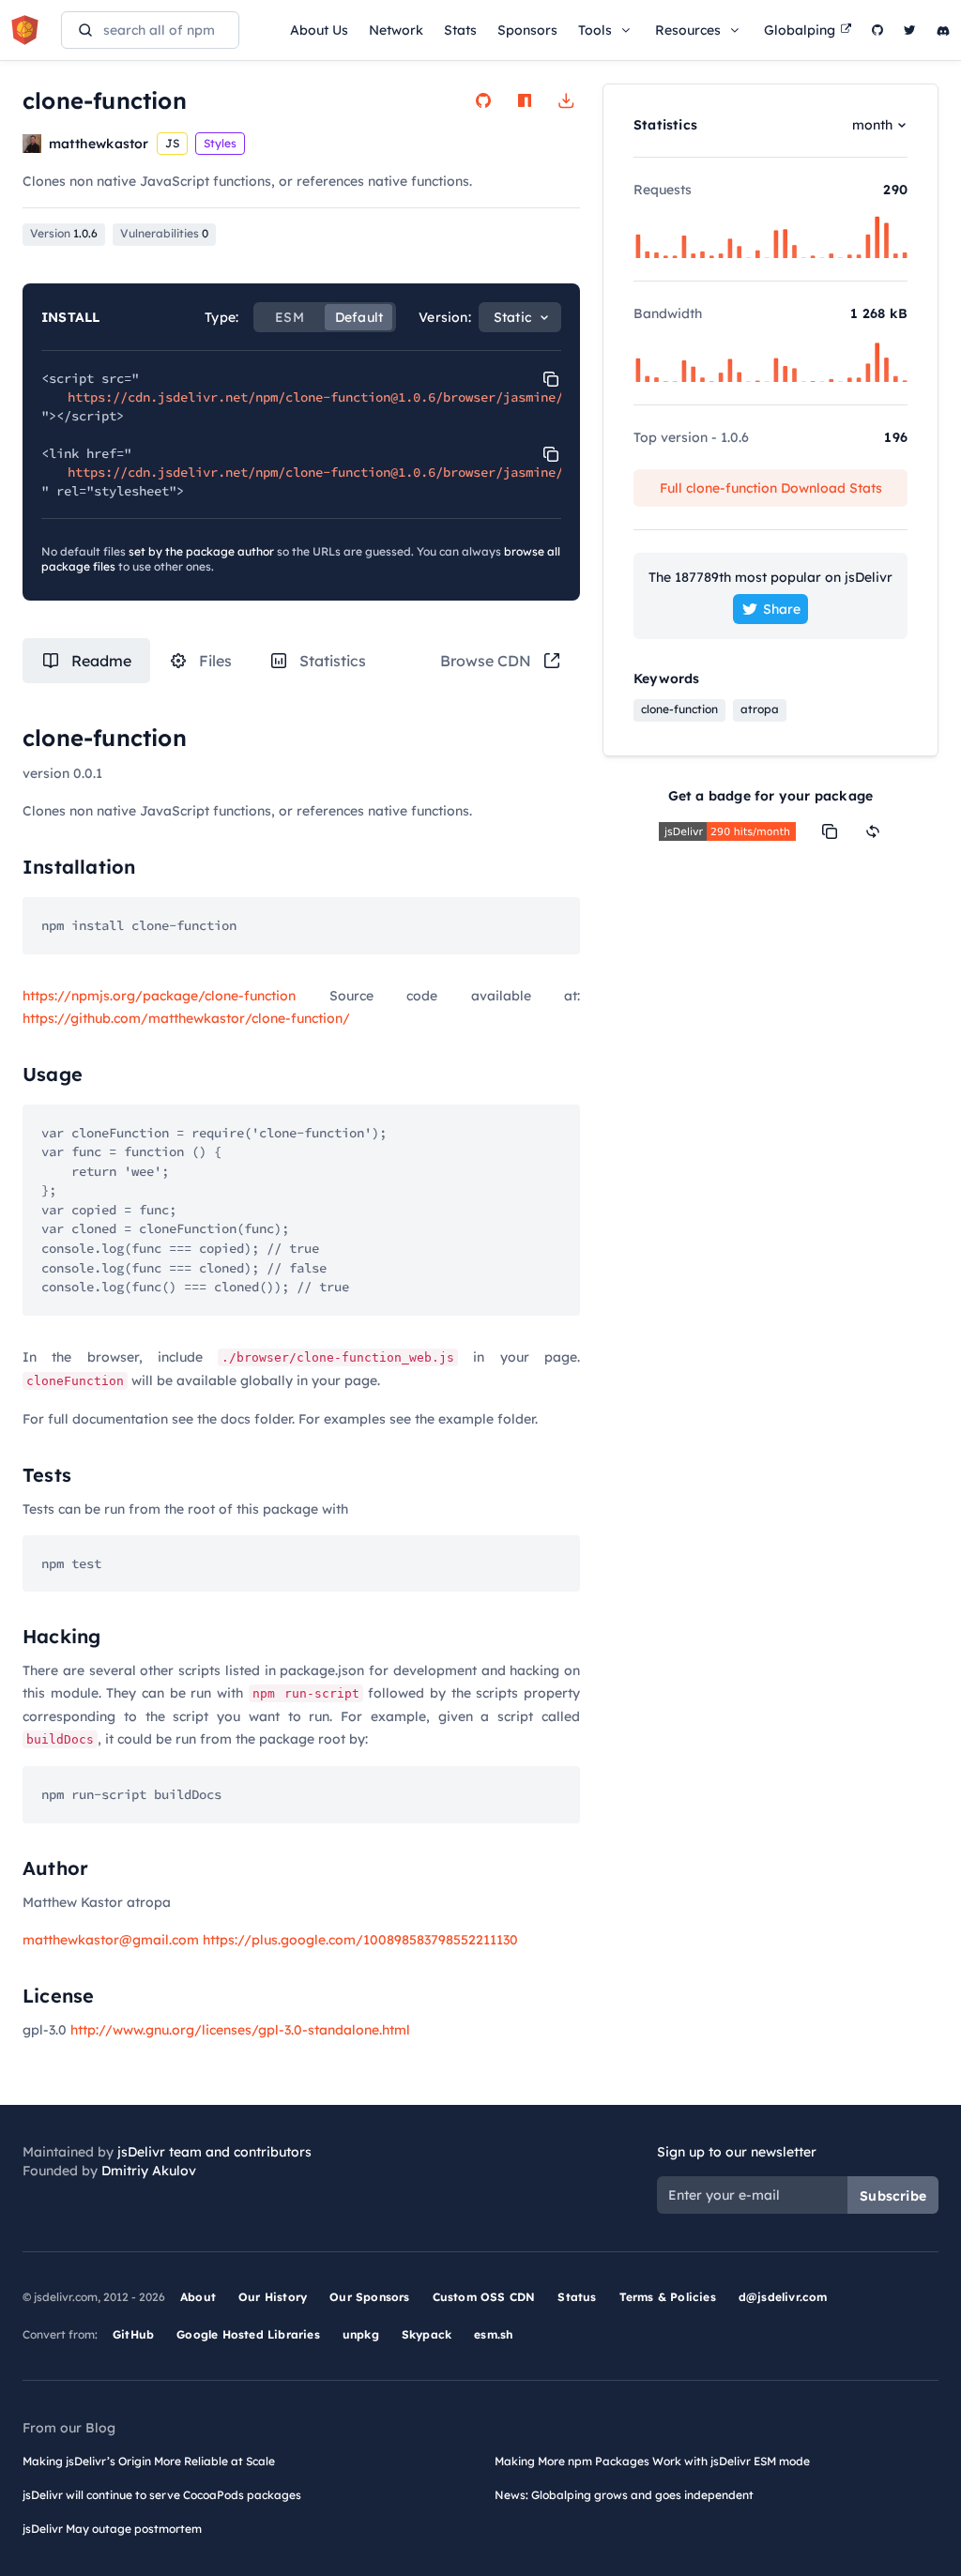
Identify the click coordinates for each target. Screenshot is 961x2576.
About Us (319, 30)
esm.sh (493, 2334)
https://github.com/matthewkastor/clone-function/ (186, 1018)
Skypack (427, 2334)
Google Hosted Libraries (248, 2334)
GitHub (133, 2334)
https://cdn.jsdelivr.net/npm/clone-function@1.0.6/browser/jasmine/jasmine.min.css (372, 472)
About (198, 2297)
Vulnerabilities (164, 233)
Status (577, 2297)
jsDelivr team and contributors (214, 2152)
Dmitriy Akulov (149, 2171)
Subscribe (893, 2196)
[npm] (525, 100)
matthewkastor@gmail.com (111, 1940)
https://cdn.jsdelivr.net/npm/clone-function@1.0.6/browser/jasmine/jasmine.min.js (368, 397)
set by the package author (201, 551)
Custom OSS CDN (484, 2297)
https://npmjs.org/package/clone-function (159, 996)
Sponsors (527, 30)
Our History (273, 2297)
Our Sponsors (369, 2297)
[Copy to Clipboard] (551, 379)
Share (782, 609)
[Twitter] (910, 30)
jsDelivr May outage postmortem (112, 2529)
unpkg (361, 2334)
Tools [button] (595, 30)
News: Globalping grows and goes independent (624, 2495)
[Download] (566, 100)
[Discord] (943, 30)
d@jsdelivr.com (783, 2297)
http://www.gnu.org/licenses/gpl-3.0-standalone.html (240, 2030)
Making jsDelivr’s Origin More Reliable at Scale (149, 2461)
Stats (460, 30)
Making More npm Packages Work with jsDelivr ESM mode (652, 2461)
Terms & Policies (668, 2297)
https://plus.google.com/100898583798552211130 (360, 1940)
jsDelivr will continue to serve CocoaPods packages (162, 2495)
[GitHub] (877, 30)
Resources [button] (688, 30)
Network (396, 30)
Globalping (800, 30)
